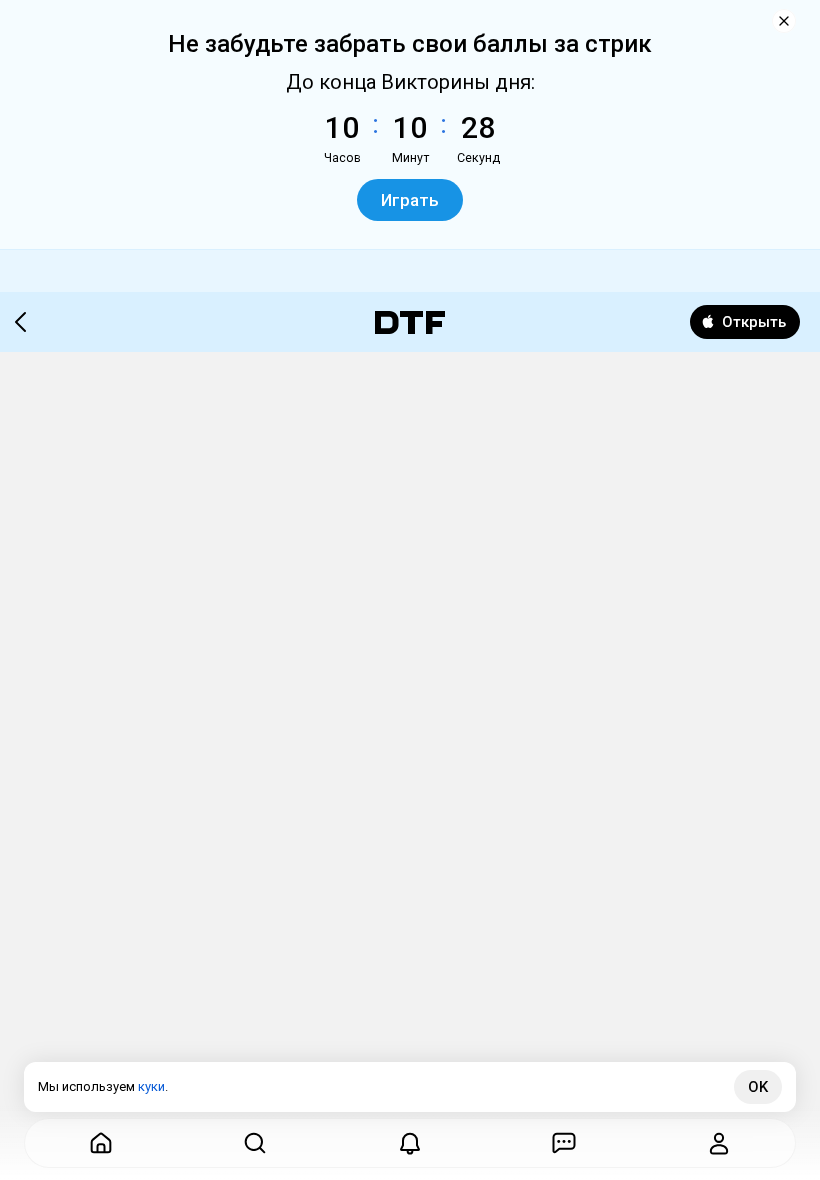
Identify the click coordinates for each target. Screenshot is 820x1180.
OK (758, 1087)
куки (151, 1086)
